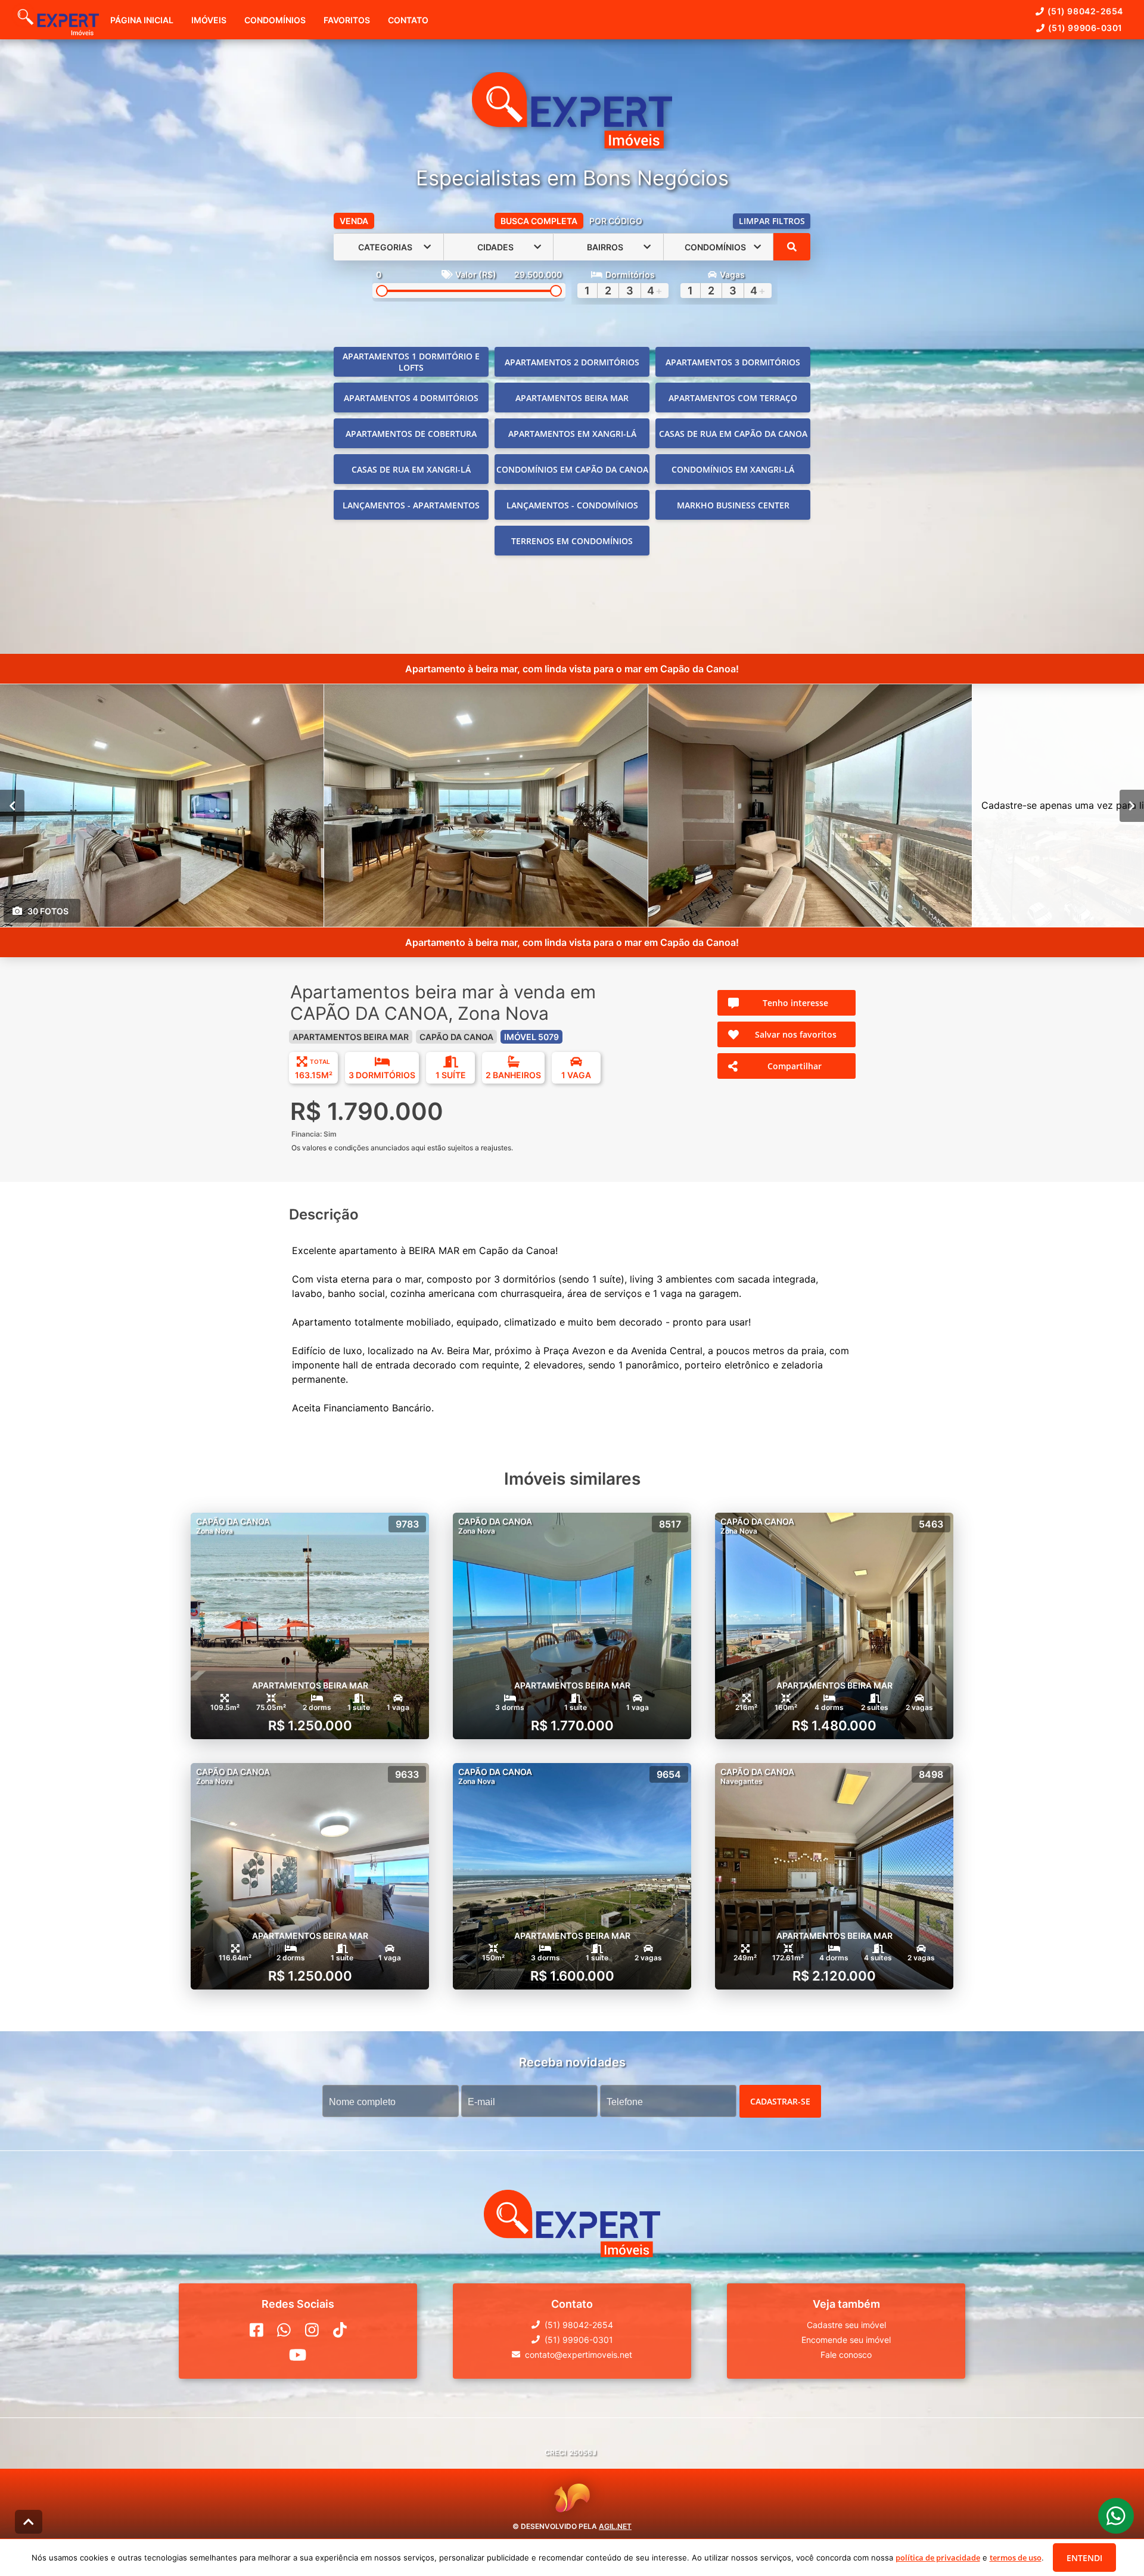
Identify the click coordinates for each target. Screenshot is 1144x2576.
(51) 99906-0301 (1085, 28)
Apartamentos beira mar (572, 398)
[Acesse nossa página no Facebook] (257, 2330)
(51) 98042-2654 (1085, 11)
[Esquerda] (12, 806)
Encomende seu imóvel (846, 2340)
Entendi (1084, 2558)
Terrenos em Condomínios (572, 541)
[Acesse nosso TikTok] (340, 2330)
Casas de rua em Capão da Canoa (733, 434)
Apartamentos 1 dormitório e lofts (411, 362)
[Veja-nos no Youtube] (298, 2355)
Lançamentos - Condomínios (572, 505)
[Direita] (1132, 806)
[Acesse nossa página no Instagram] (312, 2330)
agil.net (615, 2526)
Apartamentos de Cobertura (411, 434)
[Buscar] (792, 247)
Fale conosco (846, 2355)
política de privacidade (938, 2558)
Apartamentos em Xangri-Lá (572, 434)
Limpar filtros (772, 221)
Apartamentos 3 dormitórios (733, 362)
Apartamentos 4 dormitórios (411, 398)
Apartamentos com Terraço (733, 398)
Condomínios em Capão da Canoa (572, 469)
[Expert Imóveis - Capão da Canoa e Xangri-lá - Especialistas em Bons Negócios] (572, 111)
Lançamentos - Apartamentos (411, 505)
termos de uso (1016, 2558)
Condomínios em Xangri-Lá (733, 469)
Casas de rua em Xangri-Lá (411, 469)
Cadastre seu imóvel (846, 2325)
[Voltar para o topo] (29, 2522)
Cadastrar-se (780, 2101)
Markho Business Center (733, 505)
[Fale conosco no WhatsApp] (284, 2330)
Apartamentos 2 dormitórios (572, 362)
